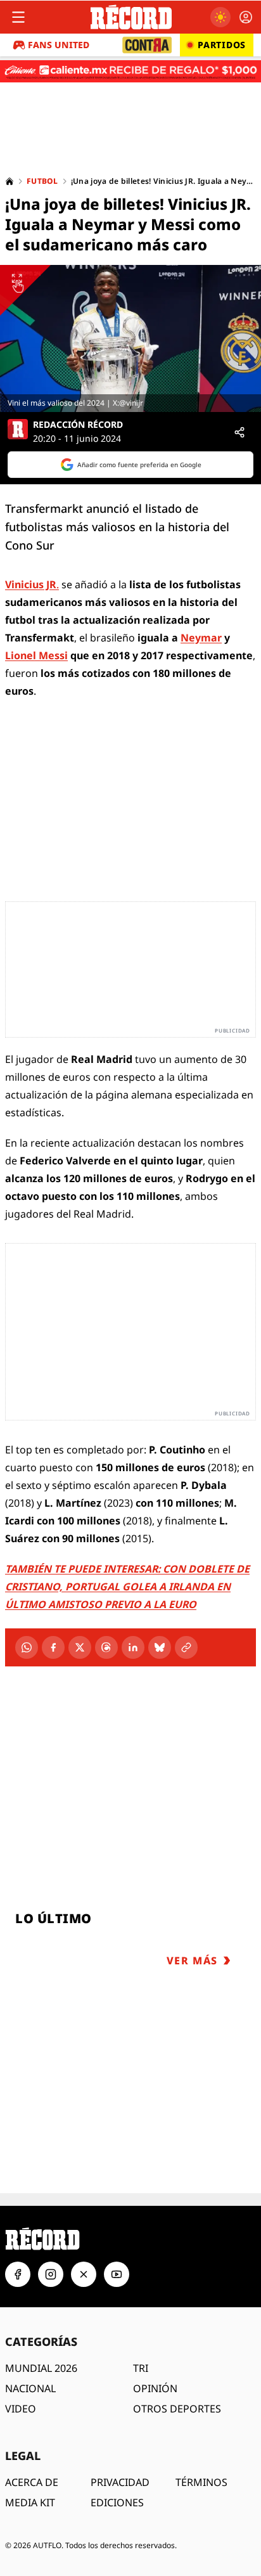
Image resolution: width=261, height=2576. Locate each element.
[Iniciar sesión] (246, 17)
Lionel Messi (36, 655)
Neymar (201, 638)
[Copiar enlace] (186, 1647)
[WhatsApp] (27, 1647)
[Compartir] (239, 432)
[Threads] (106, 1647)
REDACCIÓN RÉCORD (78, 425)
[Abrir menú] (18, 17)
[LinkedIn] (133, 1647)
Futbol (42, 181)
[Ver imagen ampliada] (130, 338)
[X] (80, 1647)
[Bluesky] (160, 1647)
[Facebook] (53, 1647)
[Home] (10, 181)
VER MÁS (192, 1961)
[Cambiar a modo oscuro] (220, 17)
